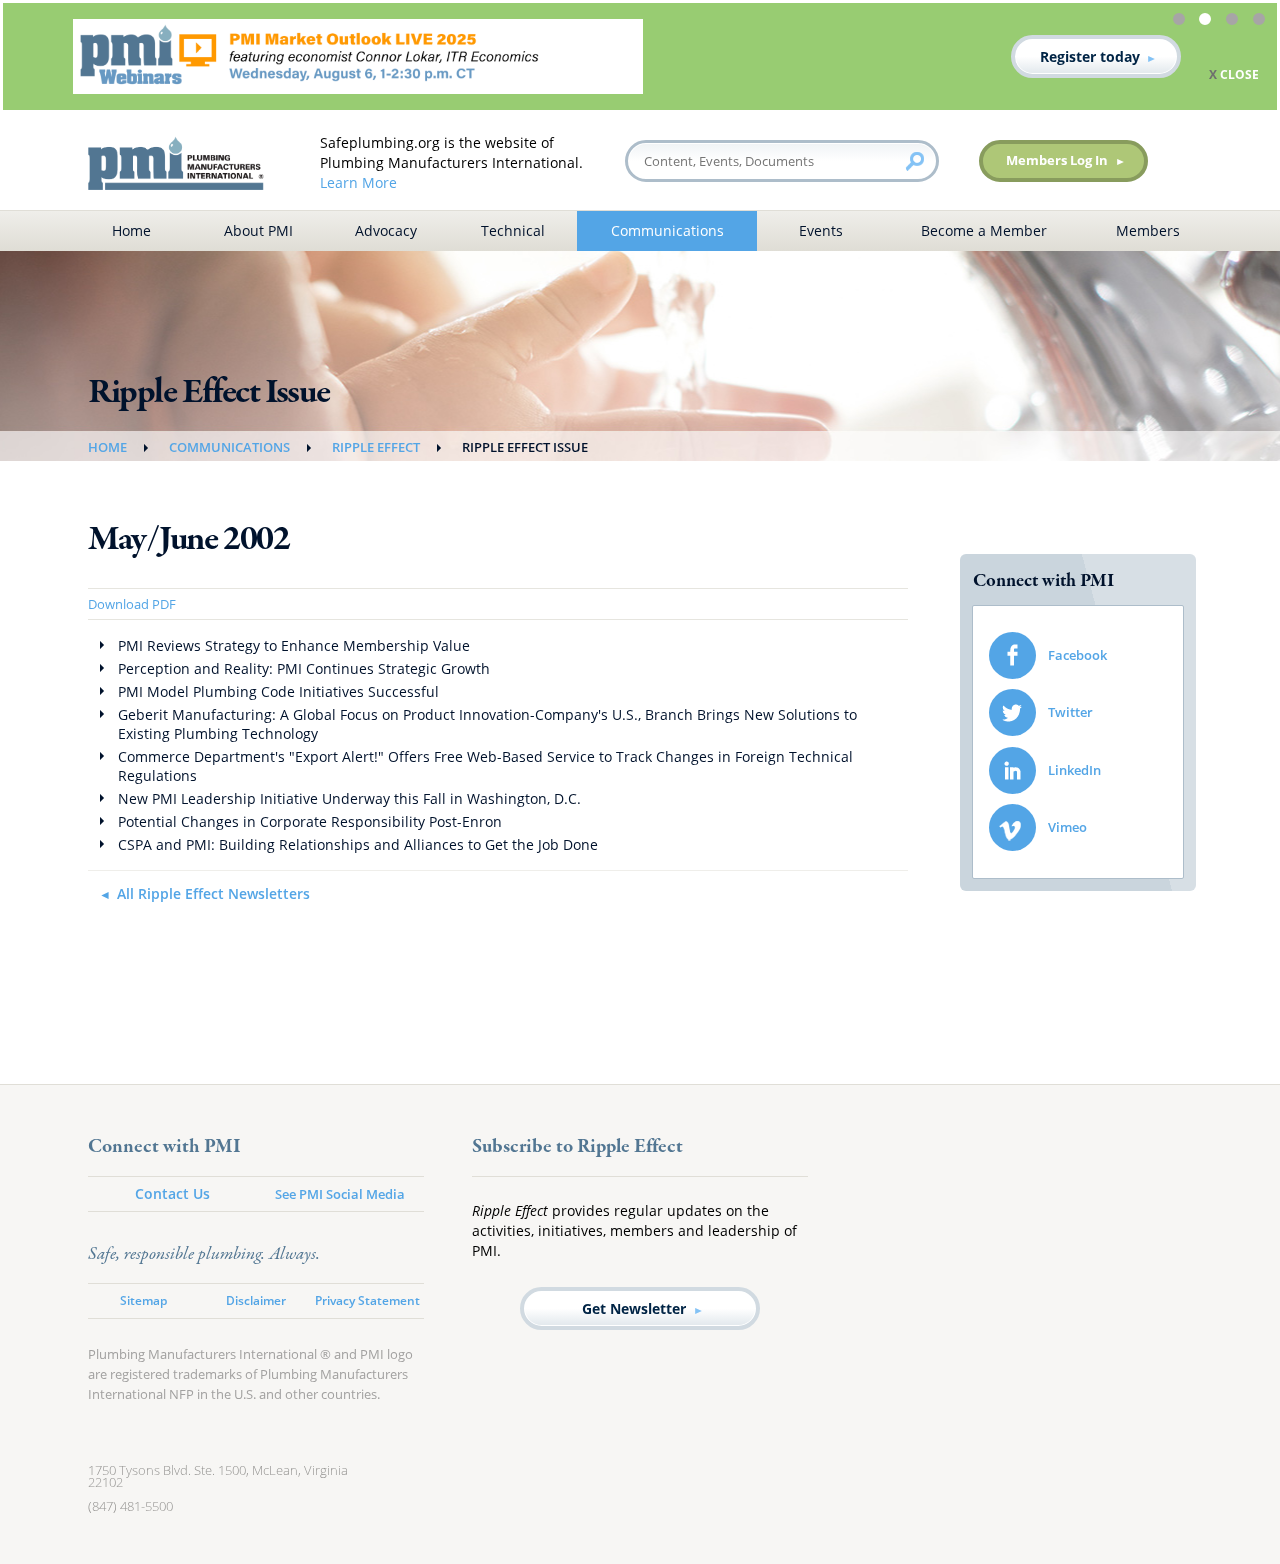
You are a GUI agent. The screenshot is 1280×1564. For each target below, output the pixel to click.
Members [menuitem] (1148, 230)
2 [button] (1208, 22)
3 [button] (1235, 22)
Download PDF (132, 604)
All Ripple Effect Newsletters (213, 893)
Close (1239, 74)
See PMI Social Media (340, 1194)
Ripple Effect (376, 447)
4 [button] (1262, 22)
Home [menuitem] (131, 230)
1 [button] (1182, 22)
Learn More (358, 182)
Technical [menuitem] (513, 230)
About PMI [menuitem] (258, 230)
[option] (640, 56)
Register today (1090, 56)
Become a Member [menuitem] (984, 230)
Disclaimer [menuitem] (256, 1300)
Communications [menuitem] (667, 230)
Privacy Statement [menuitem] (367, 1300)
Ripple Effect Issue (525, 447)
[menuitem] (1078, 655)
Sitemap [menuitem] (143, 1300)
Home (107, 447)
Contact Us (172, 1193)
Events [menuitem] (821, 230)
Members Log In (1057, 160)
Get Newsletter (634, 1308)
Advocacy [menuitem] (386, 230)
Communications (229, 447)
